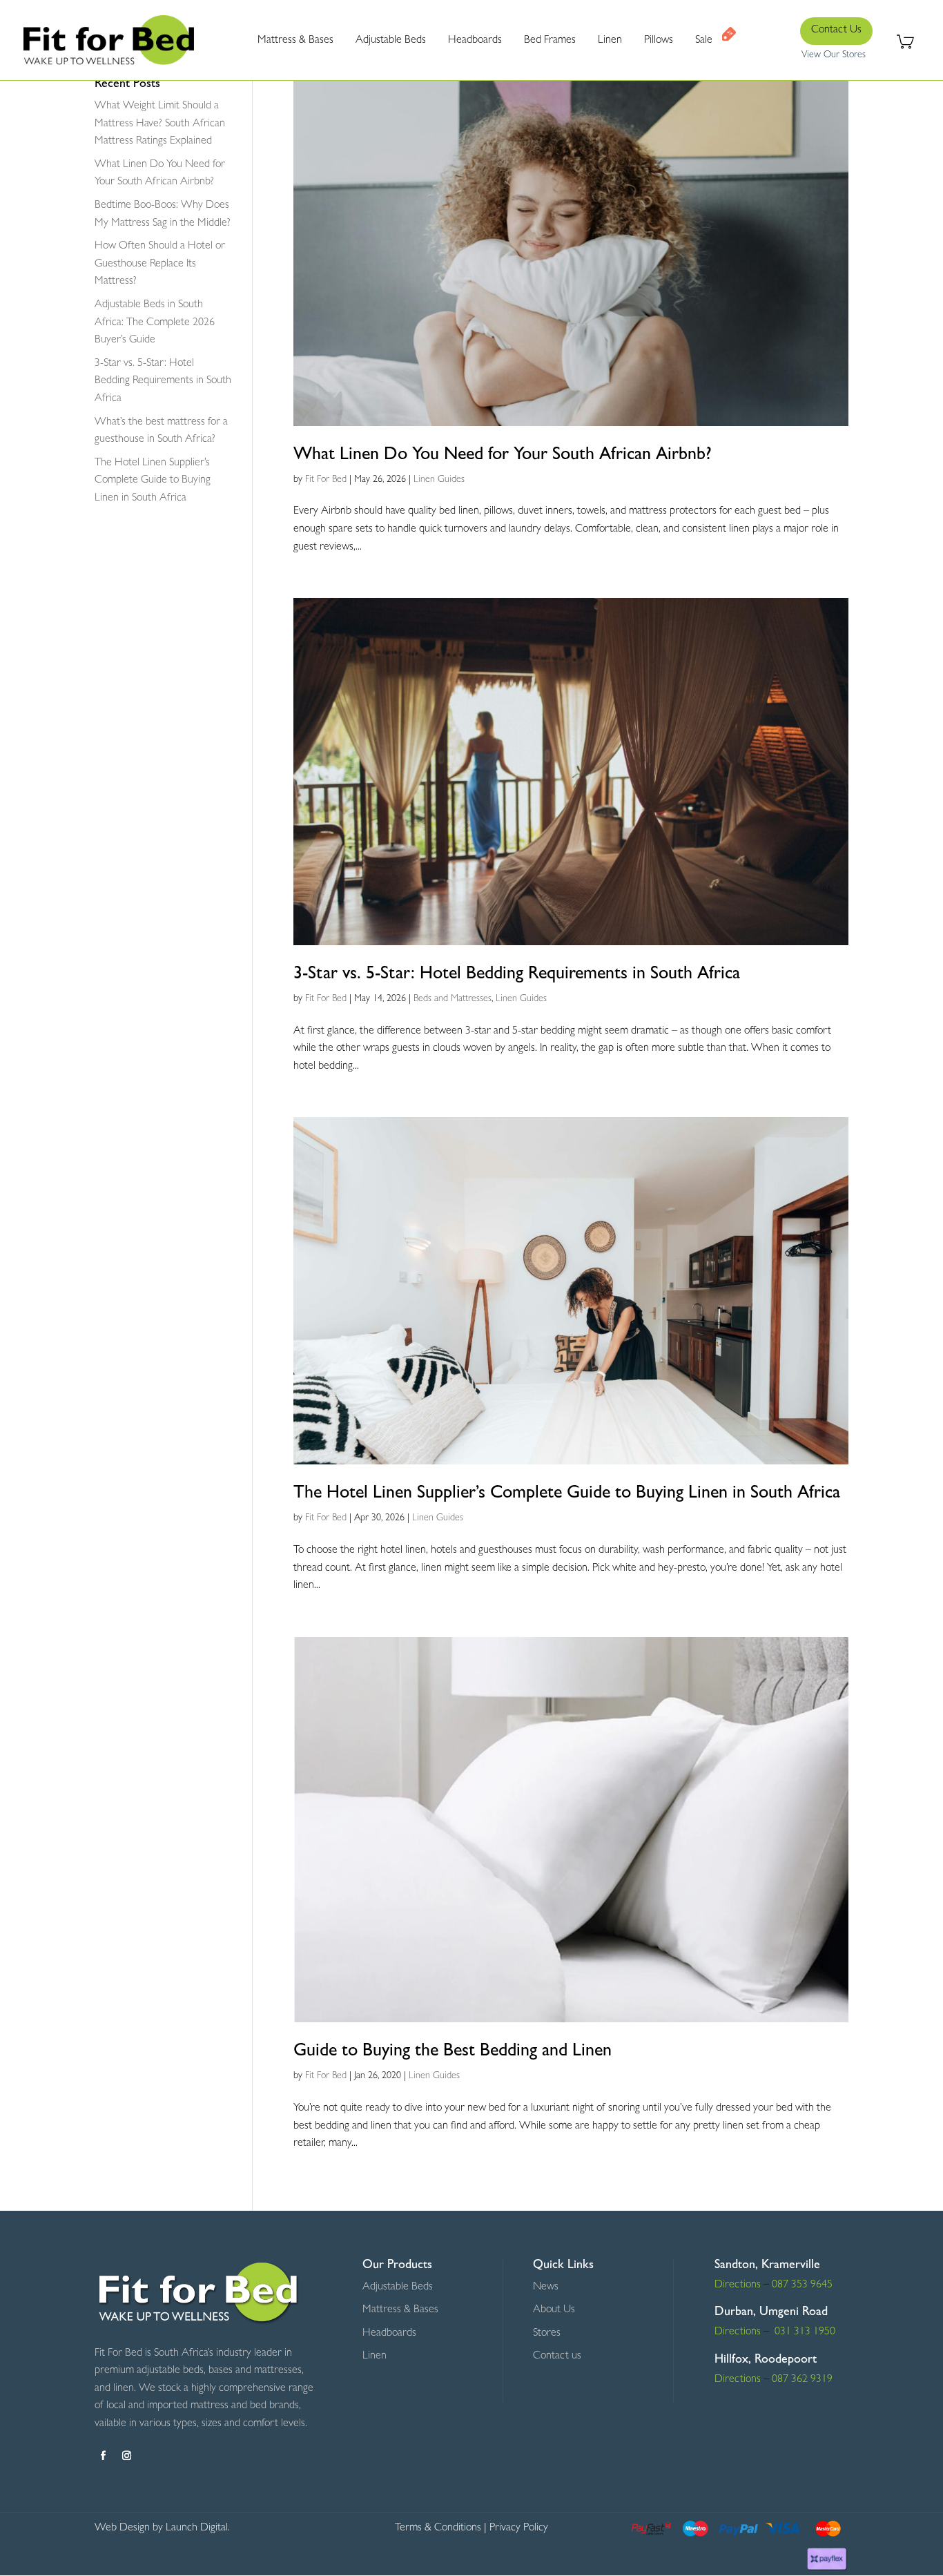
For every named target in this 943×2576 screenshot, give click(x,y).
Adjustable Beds (398, 2287)
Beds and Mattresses (453, 999)
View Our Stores (834, 55)
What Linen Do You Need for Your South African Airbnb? (503, 456)
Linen (375, 2356)
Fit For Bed (326, 480)
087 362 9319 (801, 2380)
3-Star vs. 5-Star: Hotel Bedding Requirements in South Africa (517, 975)
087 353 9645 (802, 2285)
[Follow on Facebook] (104, 2456)
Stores (547, 2334)
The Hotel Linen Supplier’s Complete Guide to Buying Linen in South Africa (567, 1494)
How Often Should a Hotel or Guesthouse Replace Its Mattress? (160, 264)
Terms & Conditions (438, 2528)
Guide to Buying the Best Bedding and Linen (453, 2052)
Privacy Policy (519, 2528)
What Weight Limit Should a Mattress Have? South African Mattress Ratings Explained (160, 124)
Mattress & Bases (400, 2310)
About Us (554, 2310)
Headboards (389, 2334)
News (546, 2287)
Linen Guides (439, 480)
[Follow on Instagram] (127, 2456)
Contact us (557, 2356)
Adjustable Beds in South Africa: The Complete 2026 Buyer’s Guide (155, 323)
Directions (738, 2285)
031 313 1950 (804, 2332)
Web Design (122, 2528)
